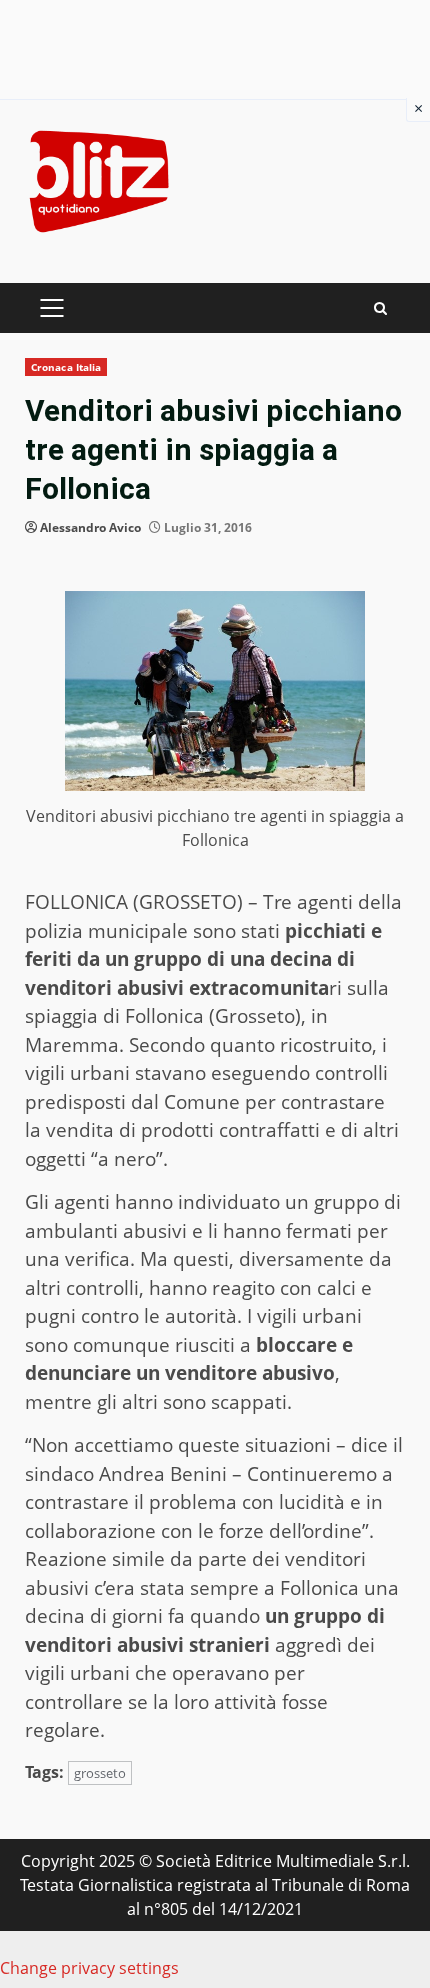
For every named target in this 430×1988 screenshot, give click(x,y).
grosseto (100, 1773)
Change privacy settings (89, 1968)
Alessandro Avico (90, 527)
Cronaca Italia (66, 367)
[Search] (380, 308)
